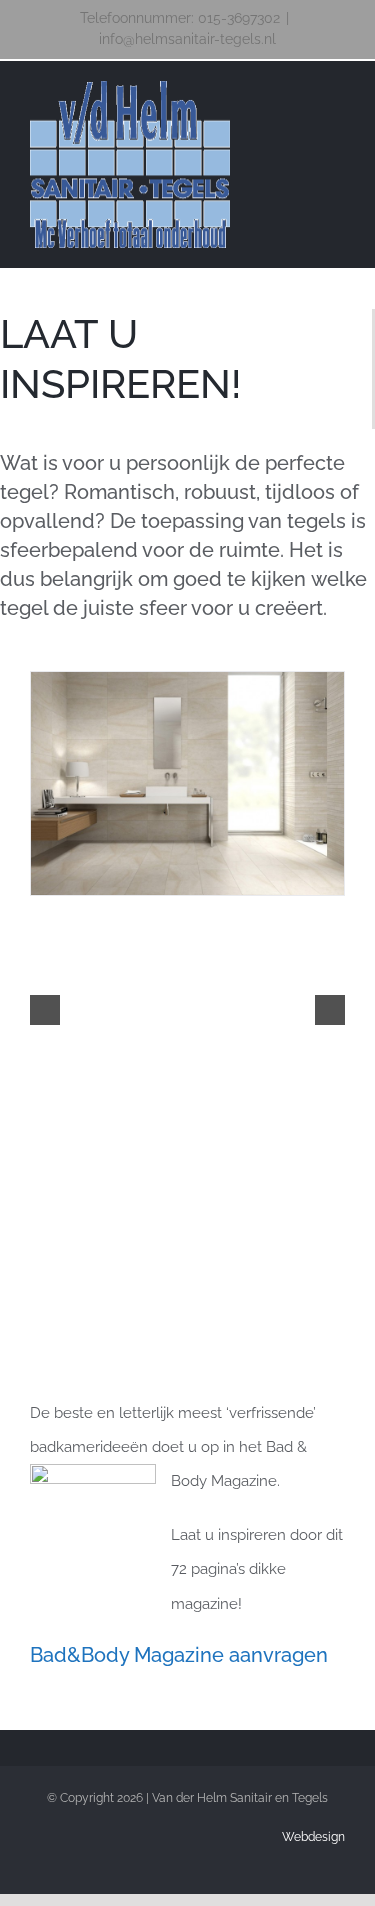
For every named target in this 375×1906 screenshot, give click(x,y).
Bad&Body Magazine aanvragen (179, 1655)
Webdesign (313, 1837)
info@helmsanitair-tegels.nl (187, 39)
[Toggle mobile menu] (337, 94)
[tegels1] (187, 783)
